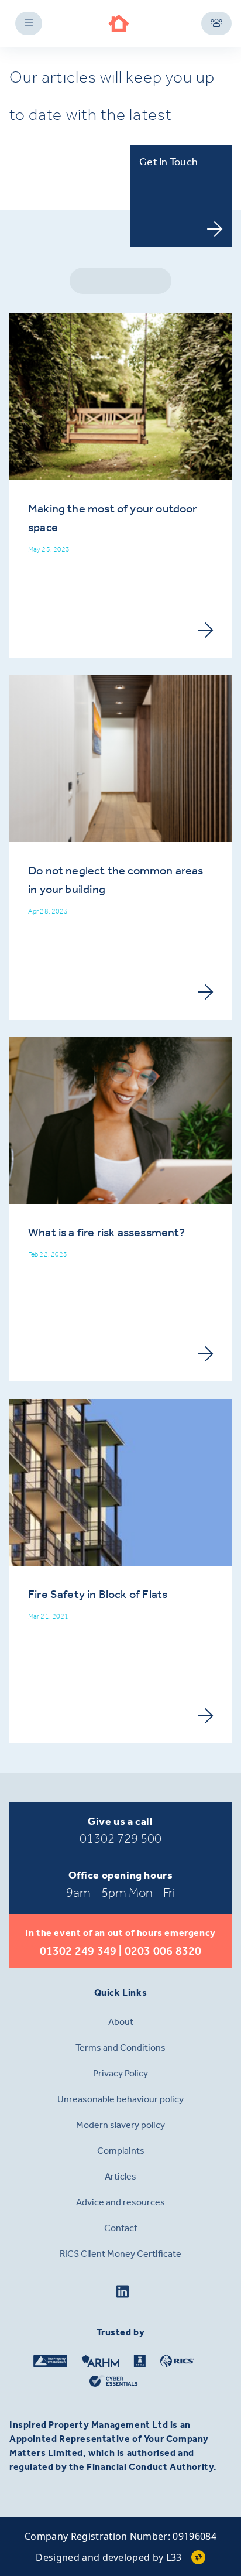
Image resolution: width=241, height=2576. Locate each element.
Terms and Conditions (120, 2048)
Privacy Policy (120, 2073)
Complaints (121, 2151)
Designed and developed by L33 (109, 2557)
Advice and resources (120, 2202)
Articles (120, 2176)
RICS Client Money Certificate (120, 2254)
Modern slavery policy (120, 2125)
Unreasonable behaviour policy (120, 2099)
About (121, 2022)
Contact (121, 2228)
